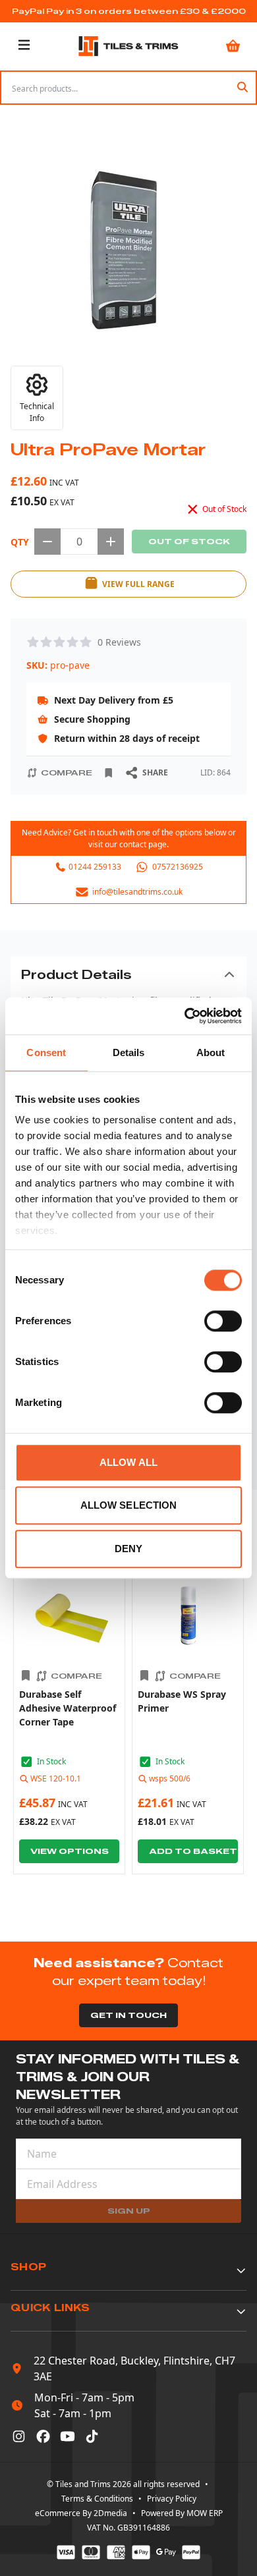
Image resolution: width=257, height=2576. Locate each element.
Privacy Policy (172, 2499)
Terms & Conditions (97, 2499)
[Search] (243, 88)
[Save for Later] (109, 773)
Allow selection (129, 1505)
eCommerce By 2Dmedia (81, 2513)
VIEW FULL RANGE (138, 584)
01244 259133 (95, 867)
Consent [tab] (46, 1052)
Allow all (128, 1462)
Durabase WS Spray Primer (182, 1701)
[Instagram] (19, 2436)
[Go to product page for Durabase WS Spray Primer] (188, 1615)
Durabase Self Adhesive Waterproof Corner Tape (68, 1708)
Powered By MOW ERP (182, 2513)
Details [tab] (129, 1052)
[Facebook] (43, 2436)
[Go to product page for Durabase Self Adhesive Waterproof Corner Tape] (69, 1615)
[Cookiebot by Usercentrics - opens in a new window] (185, 1016)
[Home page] (128, 46)
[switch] (223, 1321)
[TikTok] (92, 2436)
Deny (128, 1549)
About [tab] (211, 1052)
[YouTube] (68, 2436)
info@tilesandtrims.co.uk (137, 892)
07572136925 (178, 867)
